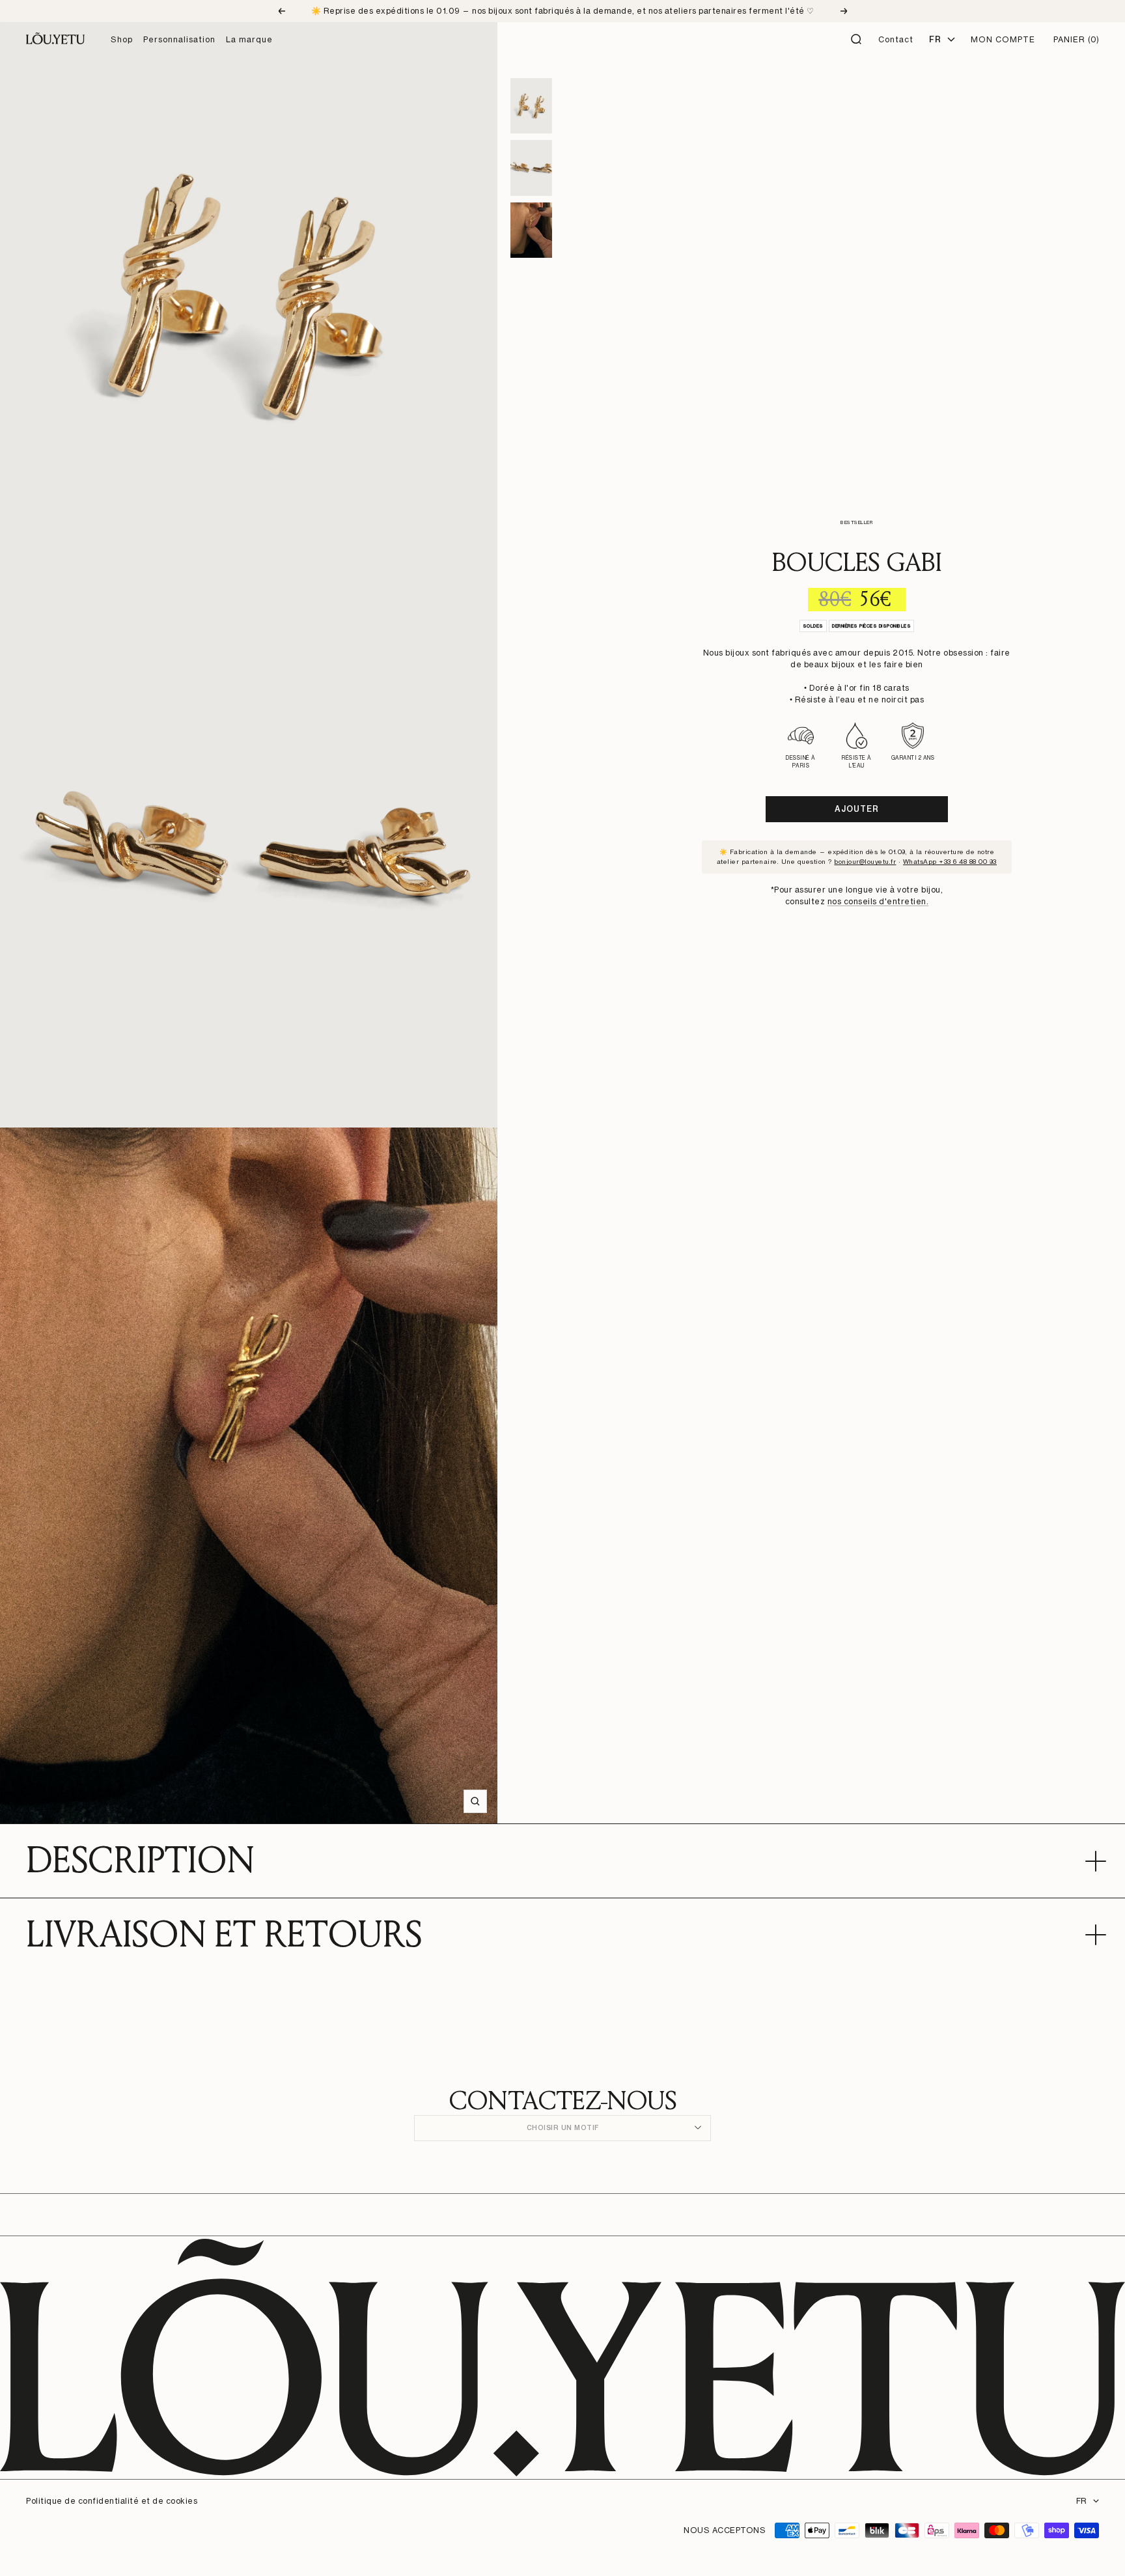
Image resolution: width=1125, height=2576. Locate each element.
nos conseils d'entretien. (878, 901)
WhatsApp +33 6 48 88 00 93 (950, 861)
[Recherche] (857, 40)
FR (1081, 2501)
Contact (896, 39)
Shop (122, 39)
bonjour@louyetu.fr (865, 861)
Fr (935, 39)
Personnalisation (179, 39)
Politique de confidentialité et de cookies (112, 2501)
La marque (249, 39)
